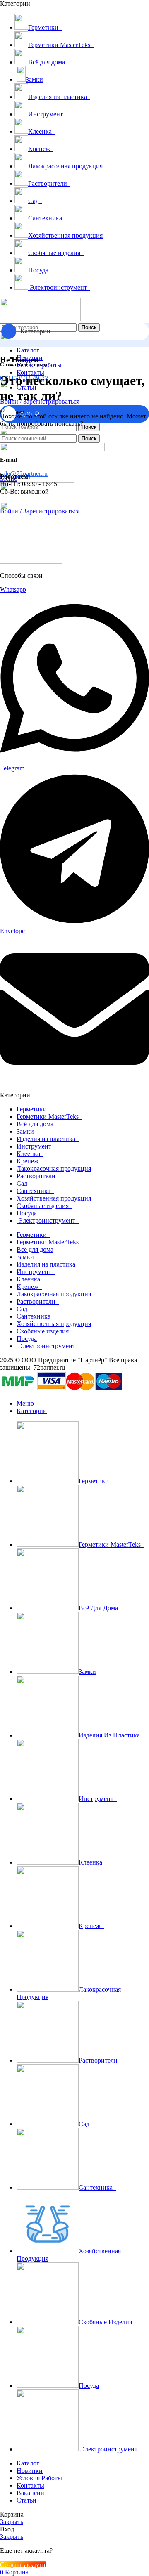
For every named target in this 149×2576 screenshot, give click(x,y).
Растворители (38, 1176)
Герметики (33, 1109)
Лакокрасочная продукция (54, 1169)
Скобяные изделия (44, 1206)
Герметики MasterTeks (49, 1117)
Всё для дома (35, 1124)
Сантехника (35, 1191)
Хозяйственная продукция (54, 1198)
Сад (24, 1183)
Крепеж (29, 1161)
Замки (25, 1131)
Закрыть (12, 2522)
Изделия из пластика (48, 1139)
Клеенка (30, 1154)
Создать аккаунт (23, 2565)
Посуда (27, 1213)
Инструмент (36, 1146)
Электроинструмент (48, 1221)
